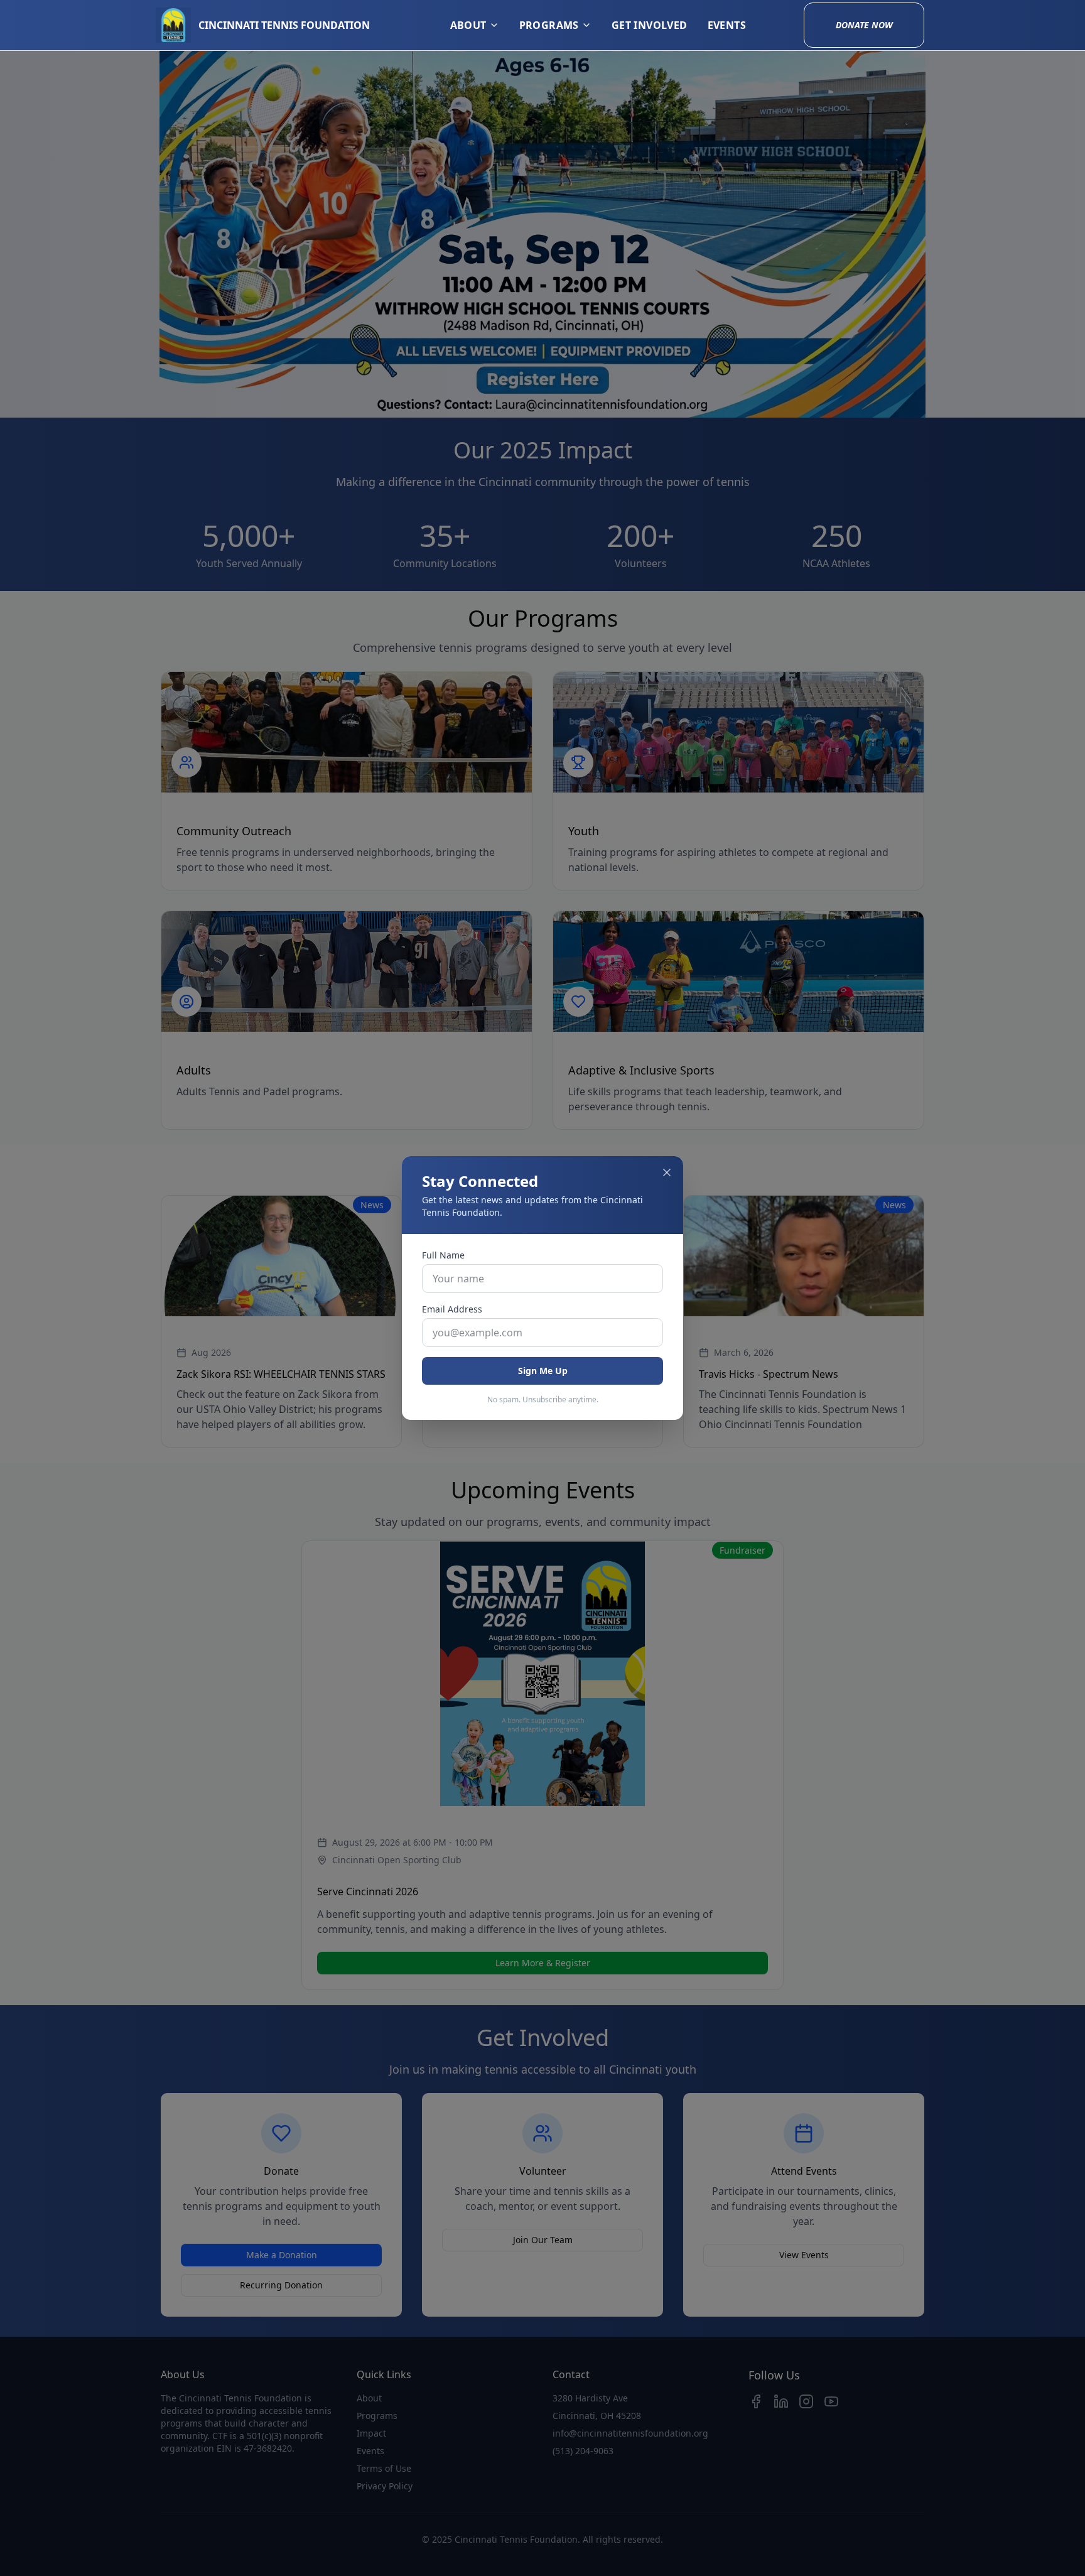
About (468, 25)
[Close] (667, 1172)
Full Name (443, 1255)
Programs (549, 25)
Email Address (452, 1309)
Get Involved (650, 25)
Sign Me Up (543, 1371)
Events (727, 25)
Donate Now (864, 25)
